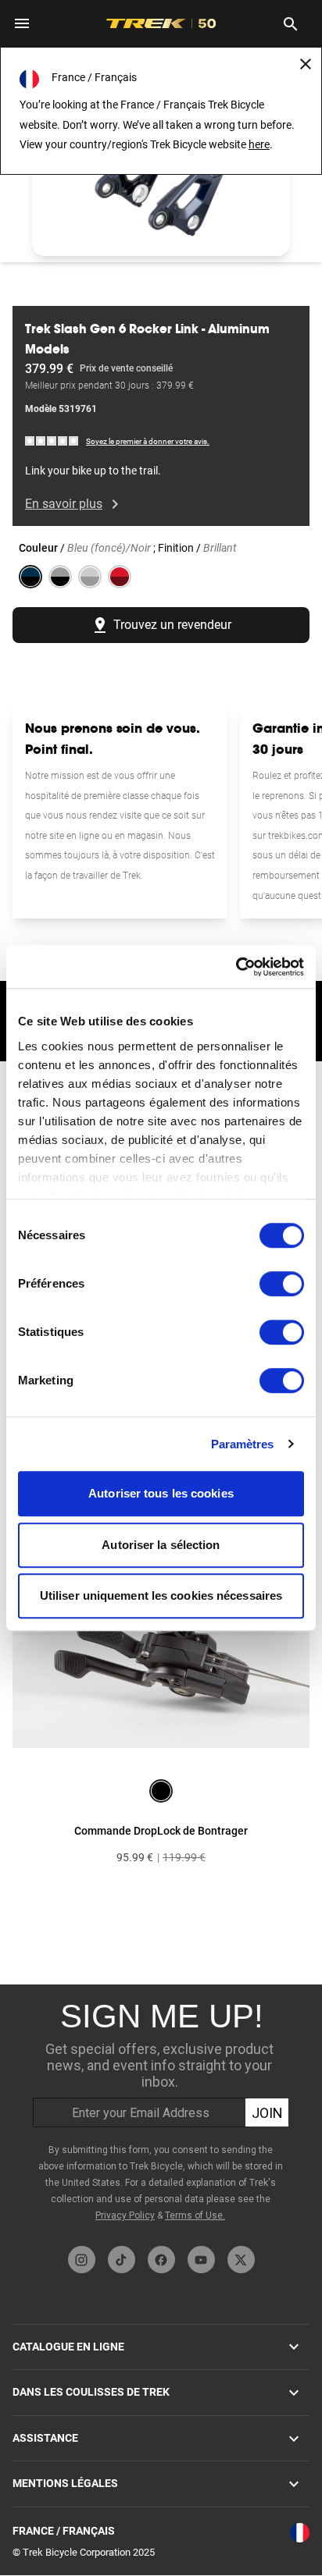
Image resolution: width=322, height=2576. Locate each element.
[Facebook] (161, 2260)
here (259, 144)
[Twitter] (241, 2260)
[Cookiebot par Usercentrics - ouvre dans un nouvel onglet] (236, 967)
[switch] (282, 1284)
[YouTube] (201, 2260)
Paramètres (243, 1444)
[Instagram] (82, 2260)
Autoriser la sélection (161, 1545)
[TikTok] (122, 2260)
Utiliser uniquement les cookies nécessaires (161, 1595)
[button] (161, 184)
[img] (52, 441)
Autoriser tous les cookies (161, 1493)
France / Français (64, 2531)
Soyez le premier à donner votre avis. (148, 441)
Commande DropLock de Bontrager (161, 1831)
